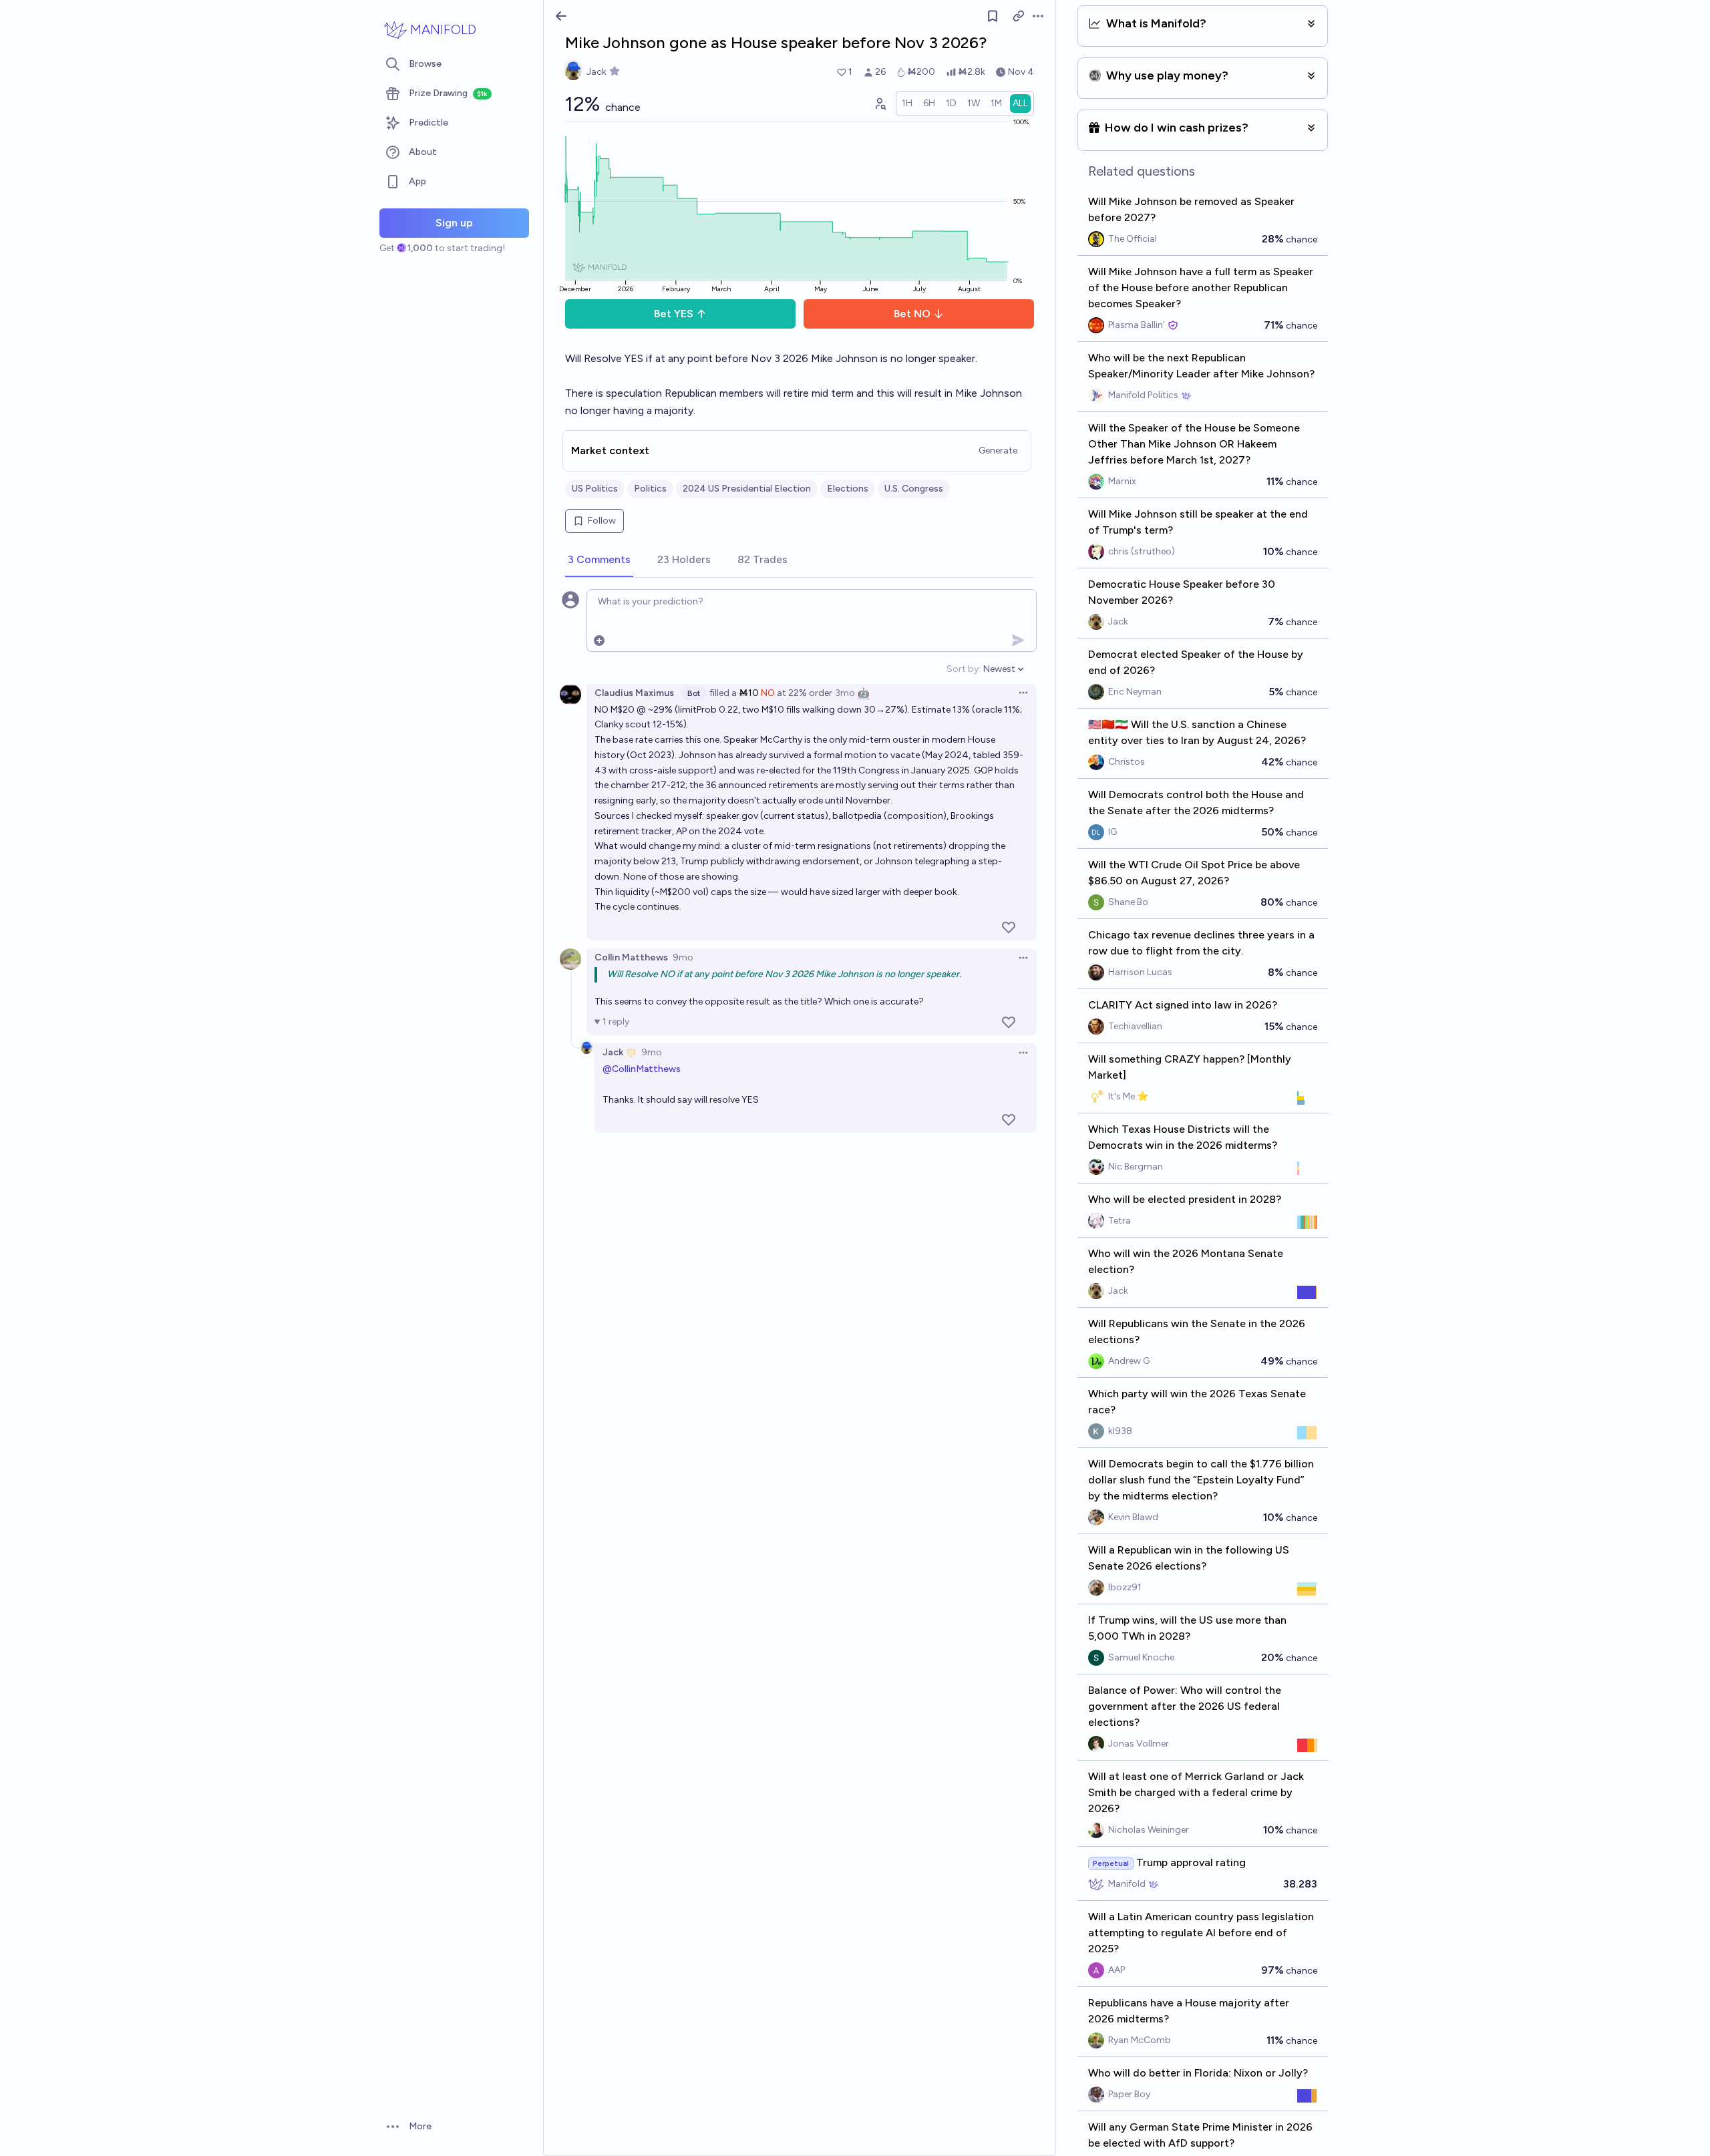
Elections (848, 489)
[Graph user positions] (880, 104)
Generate (998, 451)
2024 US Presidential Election (747, 489)
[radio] (907, 104)
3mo (845, 693)
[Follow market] (993, 16)
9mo (683, 957)
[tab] (599, 560)
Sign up (454, 223)
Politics (650, 489)
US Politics (595, 489)
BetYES (674, 314)
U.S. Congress (914, 489)
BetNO (912, 314)
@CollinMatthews (642, 1069)
